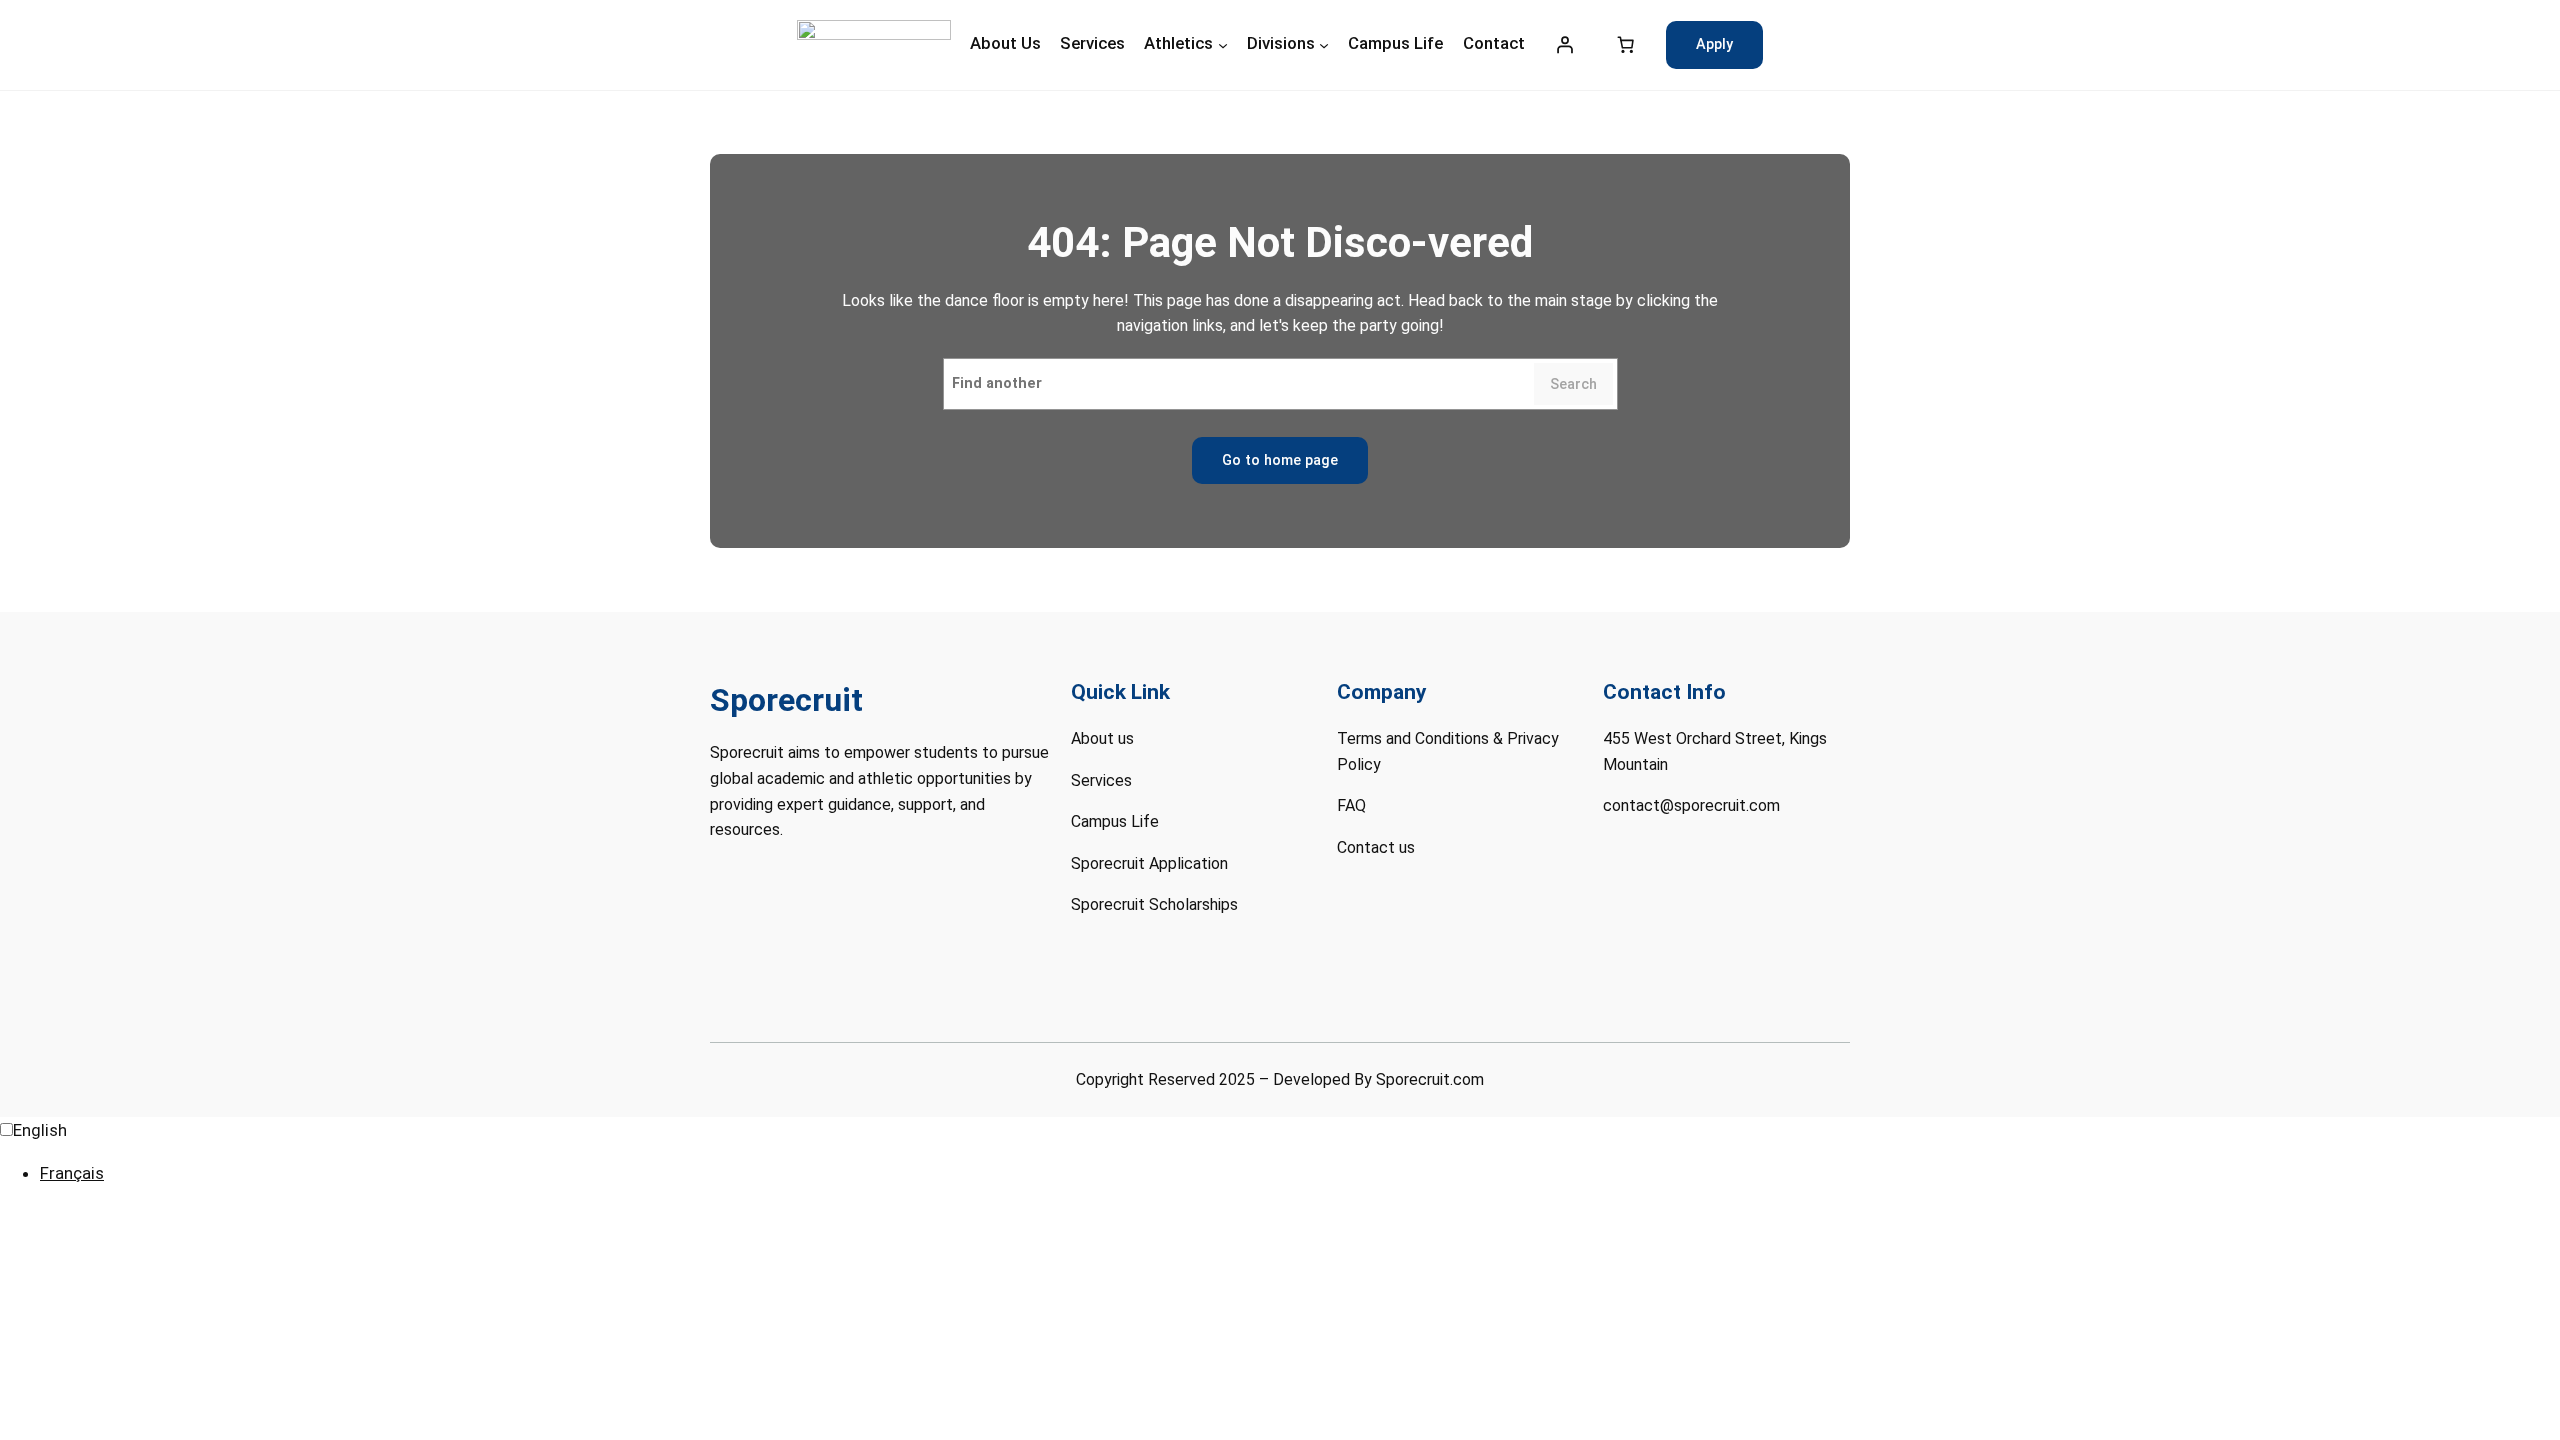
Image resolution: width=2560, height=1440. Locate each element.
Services (1101, 780)
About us (1102, 738)
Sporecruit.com (1430, 1079)
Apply (1714, 44)
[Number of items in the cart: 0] (1626, 45)
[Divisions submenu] (1324, 45)
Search (1573, 384)
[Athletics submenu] (1223, 45)
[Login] (1565, 45)
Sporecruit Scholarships (1154, 904)
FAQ (1351, 805)
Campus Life (1115, 821)
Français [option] (72, 1173)
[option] (1300, 1173)
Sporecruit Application (1149, 863)
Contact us (1376, 847)
